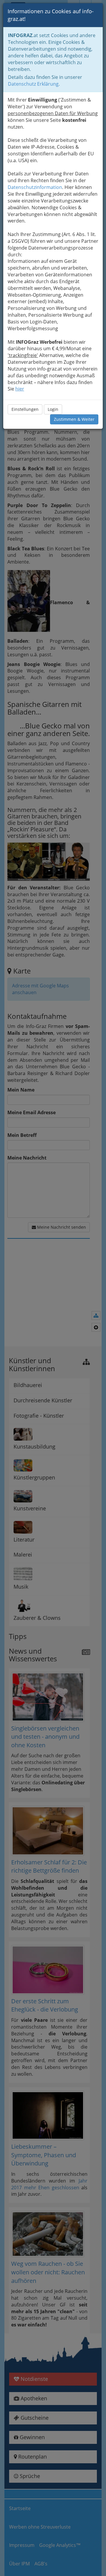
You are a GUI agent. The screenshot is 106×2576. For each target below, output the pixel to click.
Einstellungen (25, 409)
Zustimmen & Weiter (74, 419)
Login (53, 409)
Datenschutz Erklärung (33, 84)
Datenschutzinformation (35, 187)
